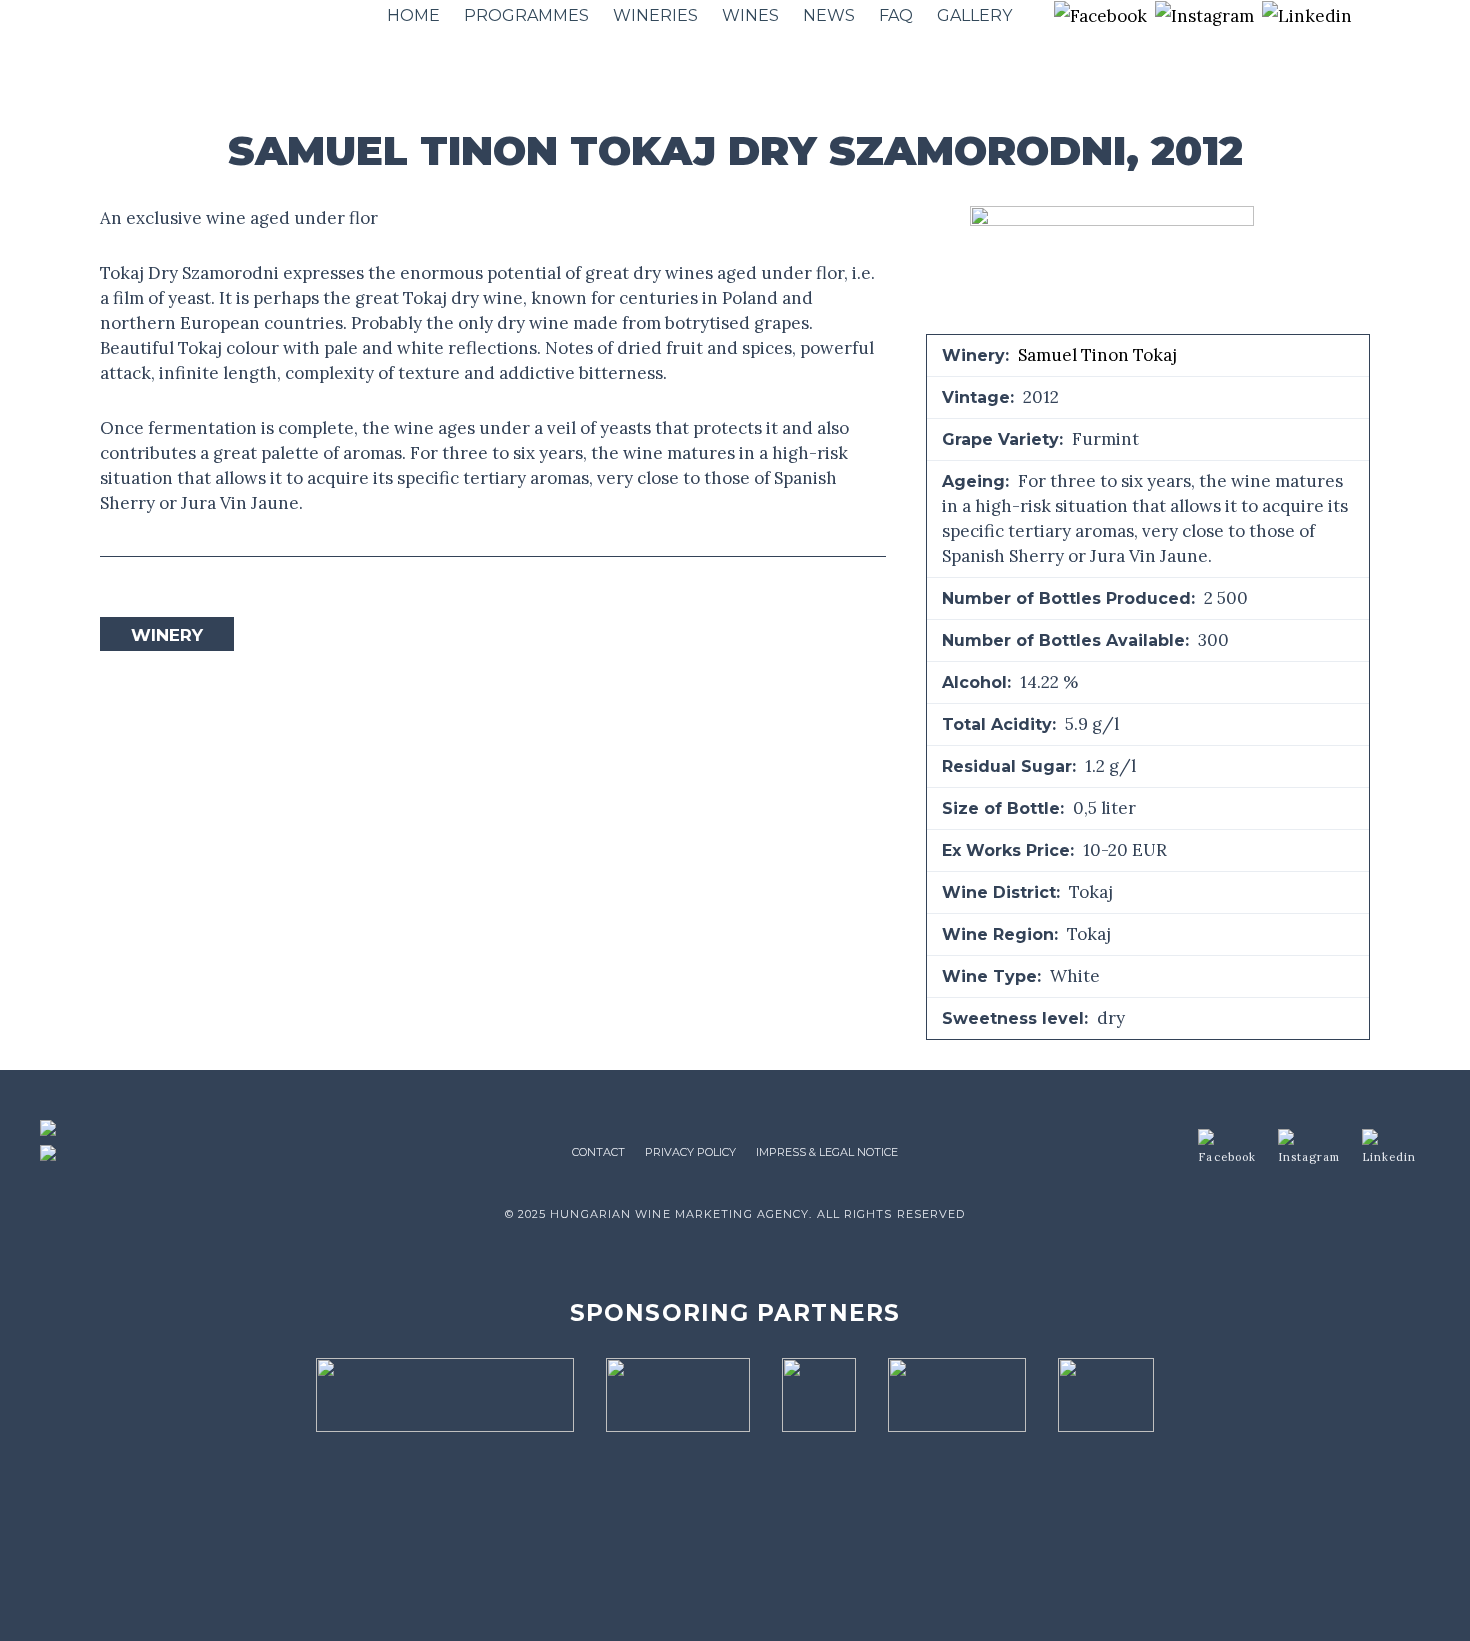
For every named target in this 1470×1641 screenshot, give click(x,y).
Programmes (526, 15)
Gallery (974, 15)
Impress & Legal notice (827, 1152)
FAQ (896, 15)
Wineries (655, 15)
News (829, 15)
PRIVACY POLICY (690, 1152)
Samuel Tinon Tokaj (1097, 355)
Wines (750, 15)
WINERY (167, 635)
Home (413, 15)
